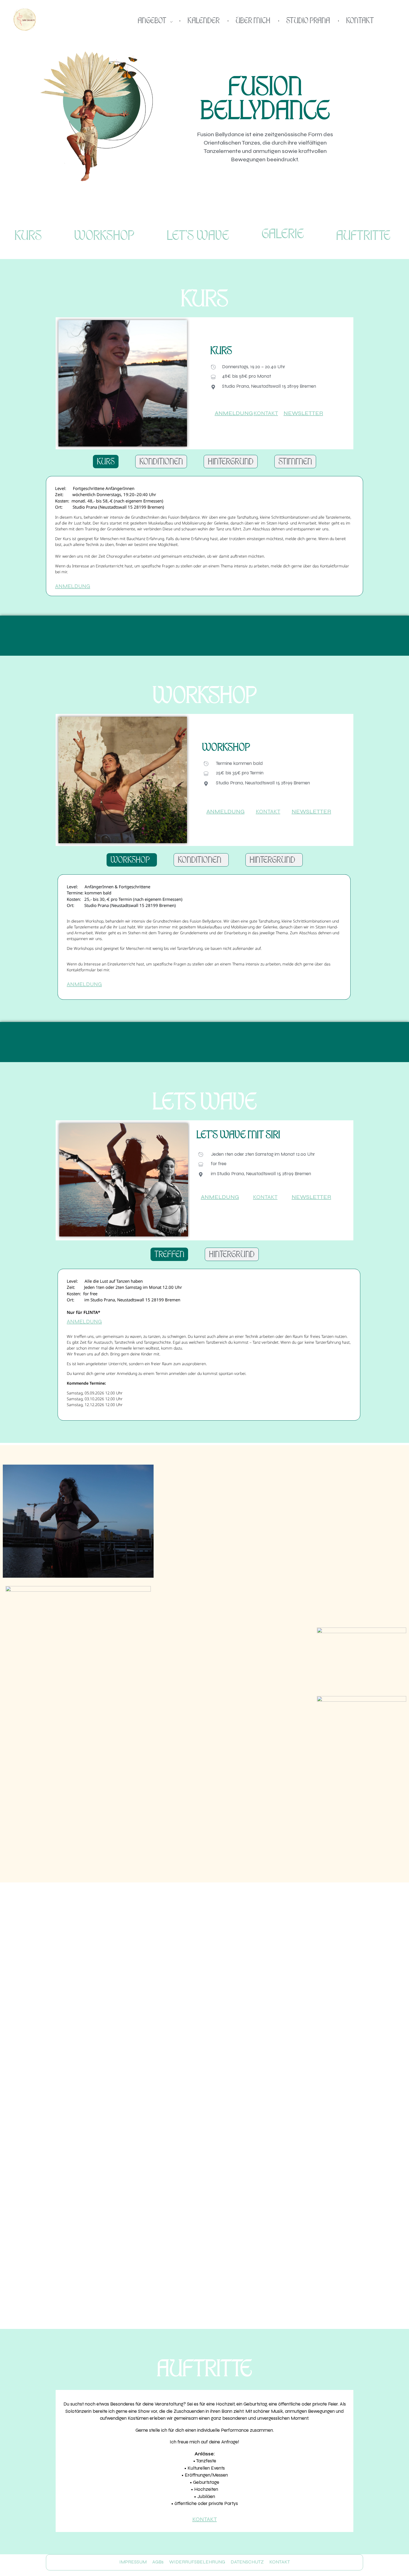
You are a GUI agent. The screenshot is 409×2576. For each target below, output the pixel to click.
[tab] (106, 462)
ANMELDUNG (234, 413)
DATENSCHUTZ (247, 2562)
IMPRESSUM (133, 2562)
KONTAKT (266, 413)
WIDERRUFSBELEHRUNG (197, 2562)
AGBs (158, 2562)
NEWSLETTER (303, 413)
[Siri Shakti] (25, 19)
